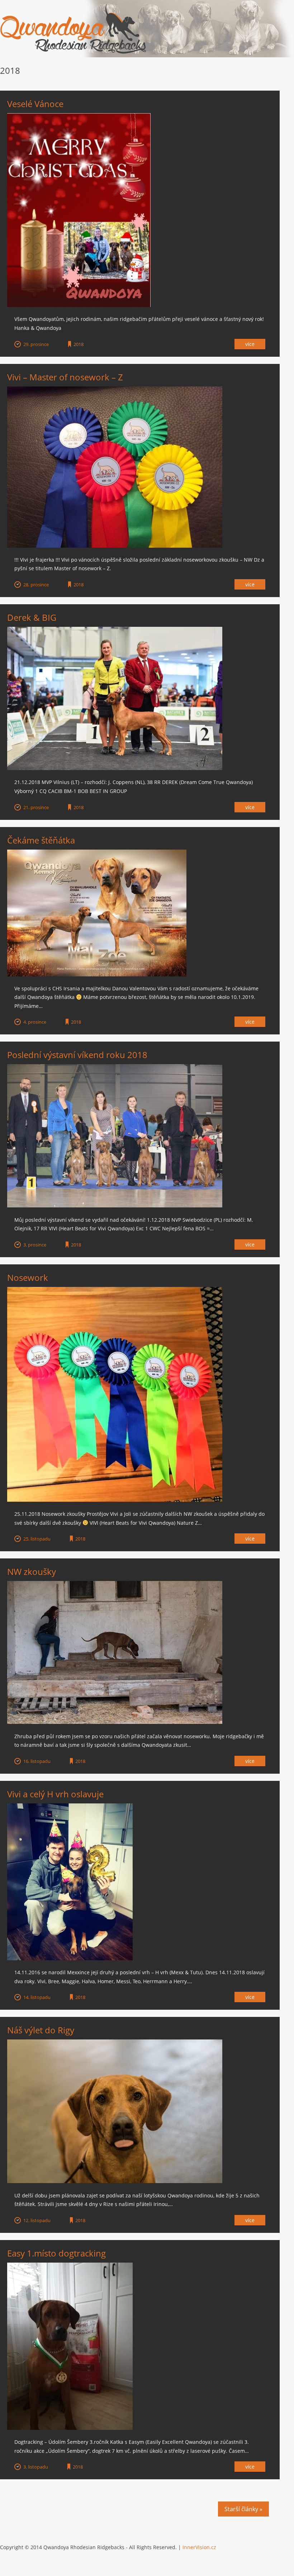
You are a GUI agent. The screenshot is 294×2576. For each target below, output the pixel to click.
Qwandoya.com (73, 29)
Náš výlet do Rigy (41, 2030)
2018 (79, 344)
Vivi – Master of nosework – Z (65, 377)
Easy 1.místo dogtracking (56, 2253)
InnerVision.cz (199, 2547)
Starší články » (243, 2509)
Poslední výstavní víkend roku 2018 (77, 1055)
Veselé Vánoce (35, 104)
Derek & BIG (32, 617)
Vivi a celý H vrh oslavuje (55, 1794)
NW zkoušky (32, 1571)
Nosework (28, 1277)
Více (250, 344)
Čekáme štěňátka (41, 840)
